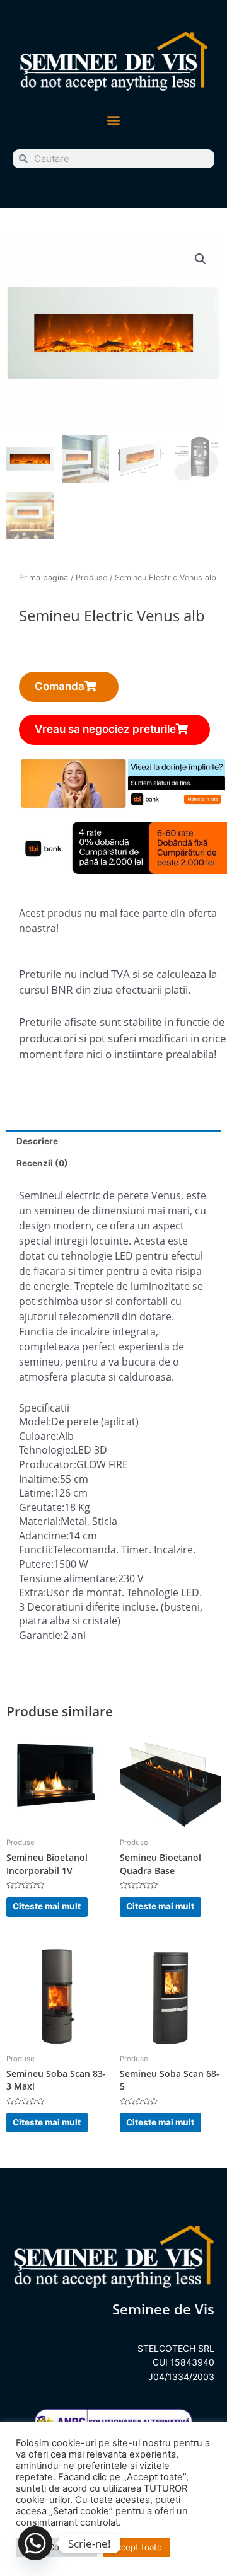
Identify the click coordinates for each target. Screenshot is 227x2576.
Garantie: (41, 1635)
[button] (114, 120)
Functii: (36, 1550)
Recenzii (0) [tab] (42, 1163)
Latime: (36, 1493)
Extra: (32, 1592)
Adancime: (44, 1536)
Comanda (60, 686)
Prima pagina (44, 578)
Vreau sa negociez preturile (105, 729)
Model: (35, 1422)
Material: (40, 1521)
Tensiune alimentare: (68, 1578)
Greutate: (42, 1507)
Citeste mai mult (47, 1906)
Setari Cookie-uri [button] (56, 2547)
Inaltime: (39, 1479)
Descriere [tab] (37, 1141)
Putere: (36, 1564)
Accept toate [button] (137, 2547)
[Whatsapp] (35, 2543)
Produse (91, 578)
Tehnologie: (46, 1450)
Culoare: (39, 1436)
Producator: (48, 1464)
